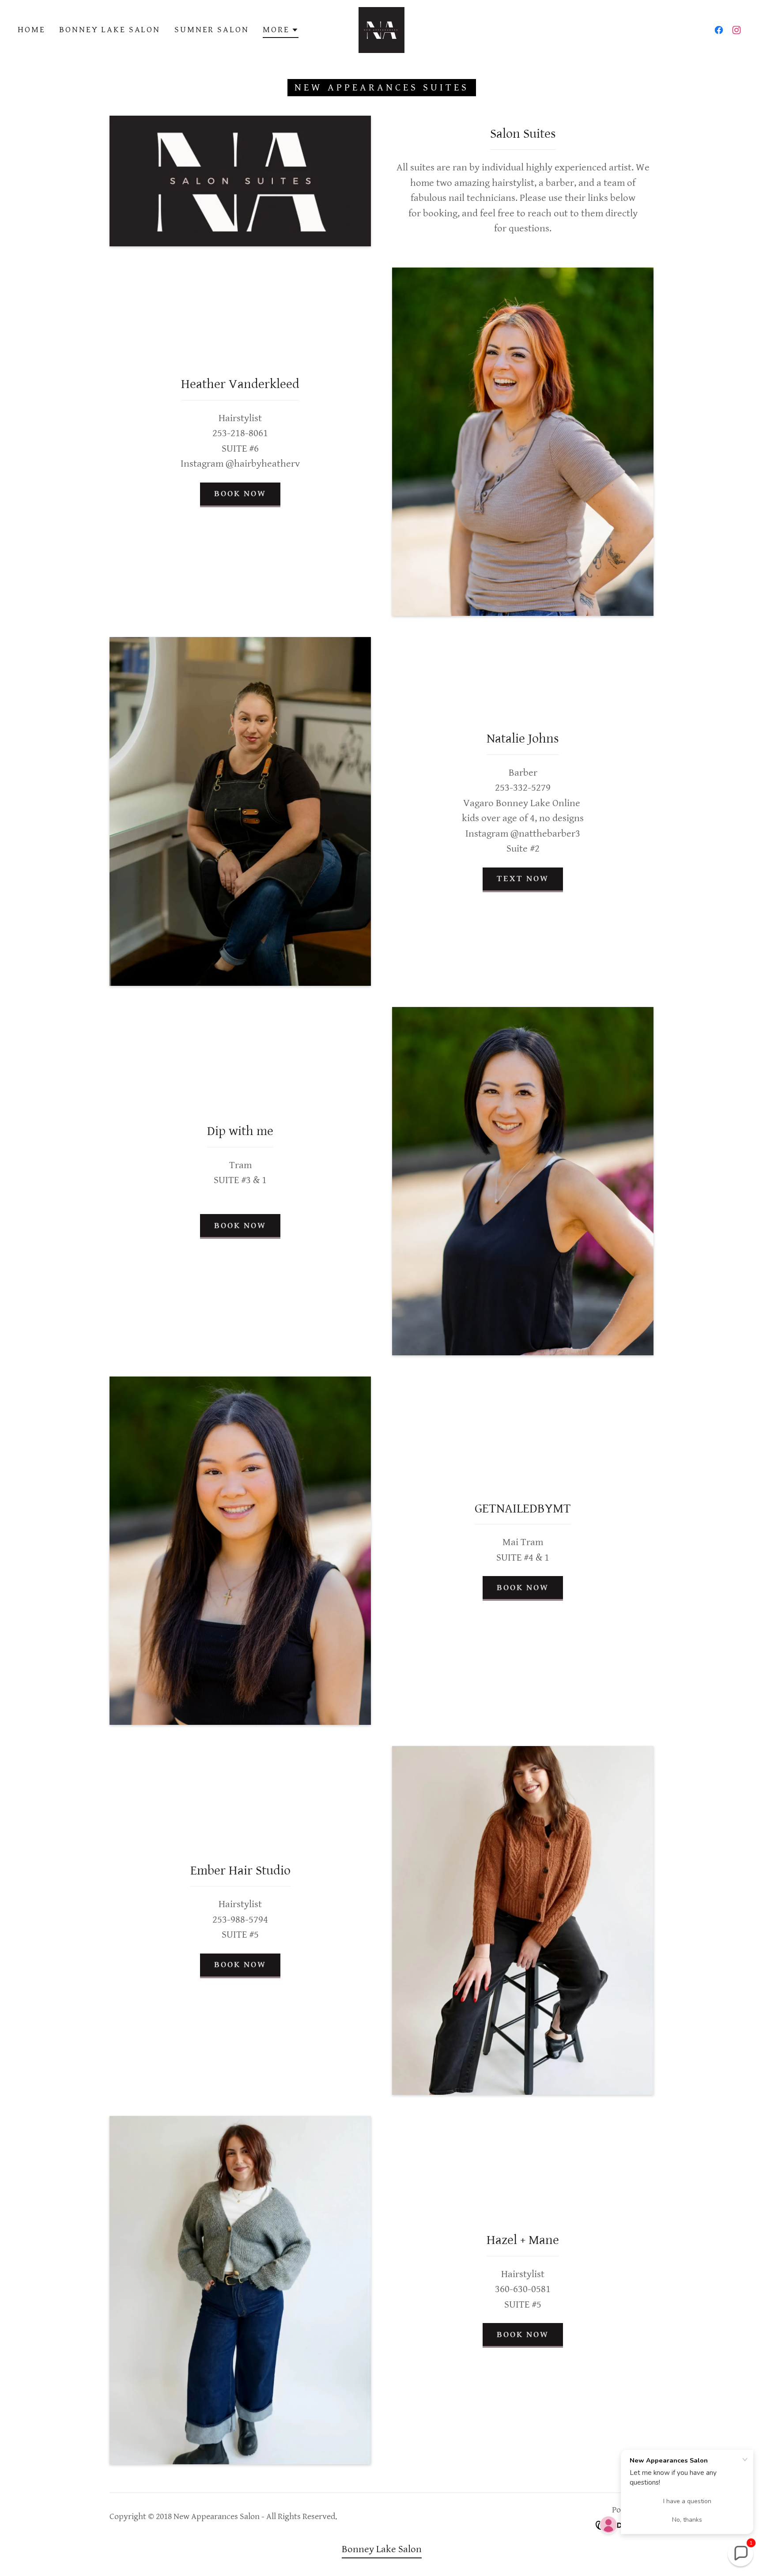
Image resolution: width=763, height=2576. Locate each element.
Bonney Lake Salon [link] (110, 30)
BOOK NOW (240, 494)
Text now (523, 879)
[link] (381, 29)
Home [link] (31, 30)
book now (523, 1588)
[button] (280, 31)
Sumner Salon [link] (212, 30)
